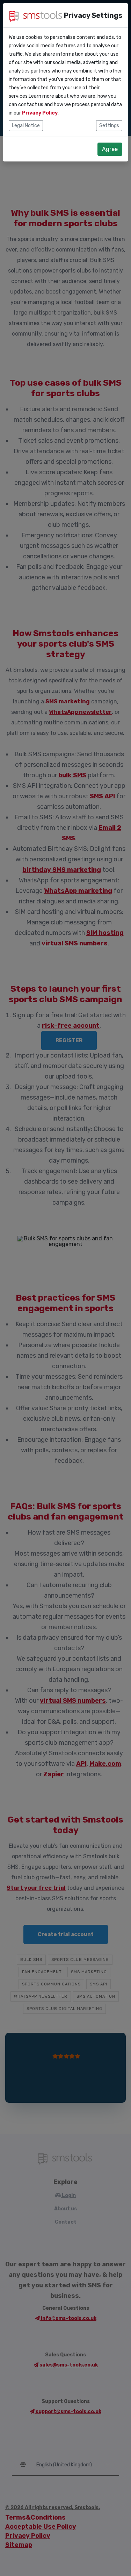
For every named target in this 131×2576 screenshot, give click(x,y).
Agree (110, 149)
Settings (109, 126)
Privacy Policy (40, 113)
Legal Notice (26, 126)
